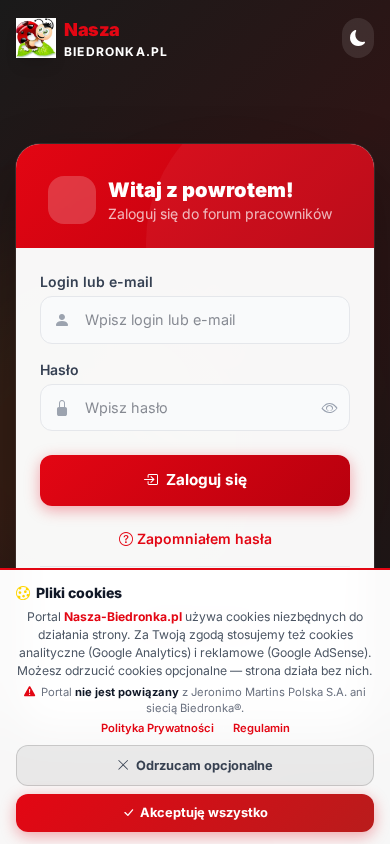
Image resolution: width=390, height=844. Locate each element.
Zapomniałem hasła (204, 538)
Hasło (59, 369)
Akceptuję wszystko (204, 812)
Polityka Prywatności (157, 728)
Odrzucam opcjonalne (204, 765)
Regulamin (261, 728)
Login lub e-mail (96, 281)
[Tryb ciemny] (358, 38)
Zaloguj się (206, 479)
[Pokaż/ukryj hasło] (330, 408)
